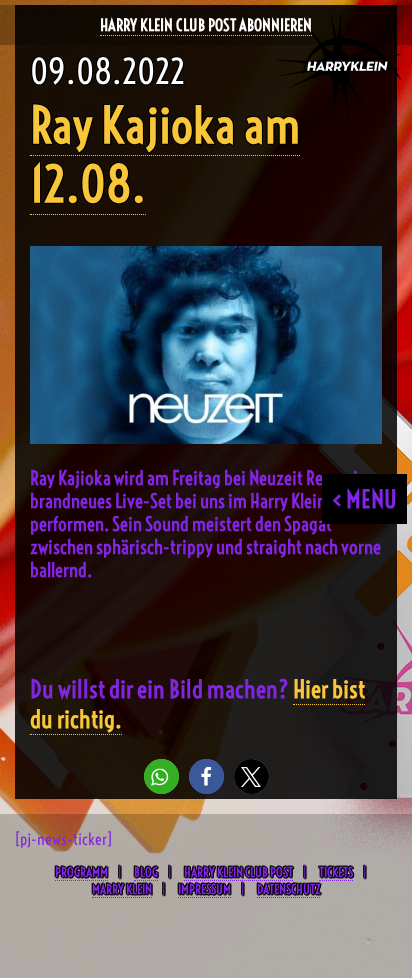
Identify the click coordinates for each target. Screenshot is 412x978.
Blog (146, 872)
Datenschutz (288, 889)
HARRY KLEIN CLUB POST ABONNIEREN (206, 25)
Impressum (204, 889)
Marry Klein (122, 889)
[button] (161, 776)
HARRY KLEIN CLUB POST (238, 872)
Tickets (336, 872)
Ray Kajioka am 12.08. (165, 155)
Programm (81, 872)
